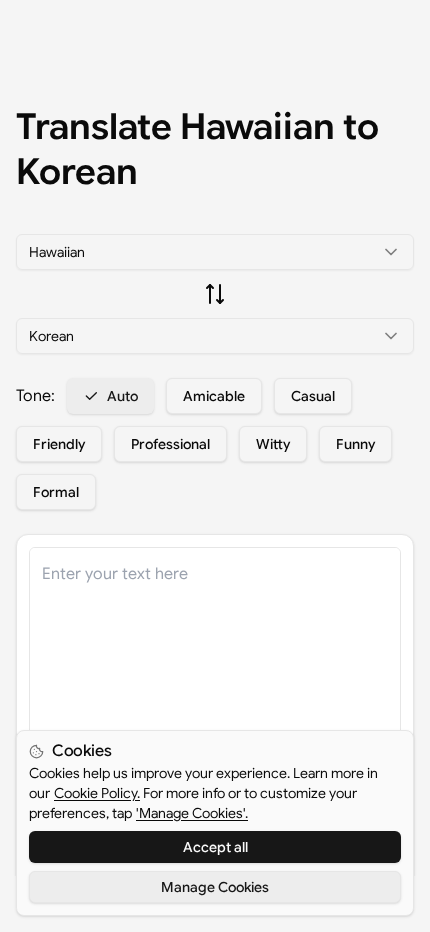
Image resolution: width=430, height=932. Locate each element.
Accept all (215, 847)
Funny (355, 444)
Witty (273, 444)
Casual (313, 396)
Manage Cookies (215, 887)
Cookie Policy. (97, 793)
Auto (122, 396)
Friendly (59, 444)
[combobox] (215, 252)
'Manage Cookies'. (192, 813)
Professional (170, 444)
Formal (56, 492)
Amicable (214, 396)
